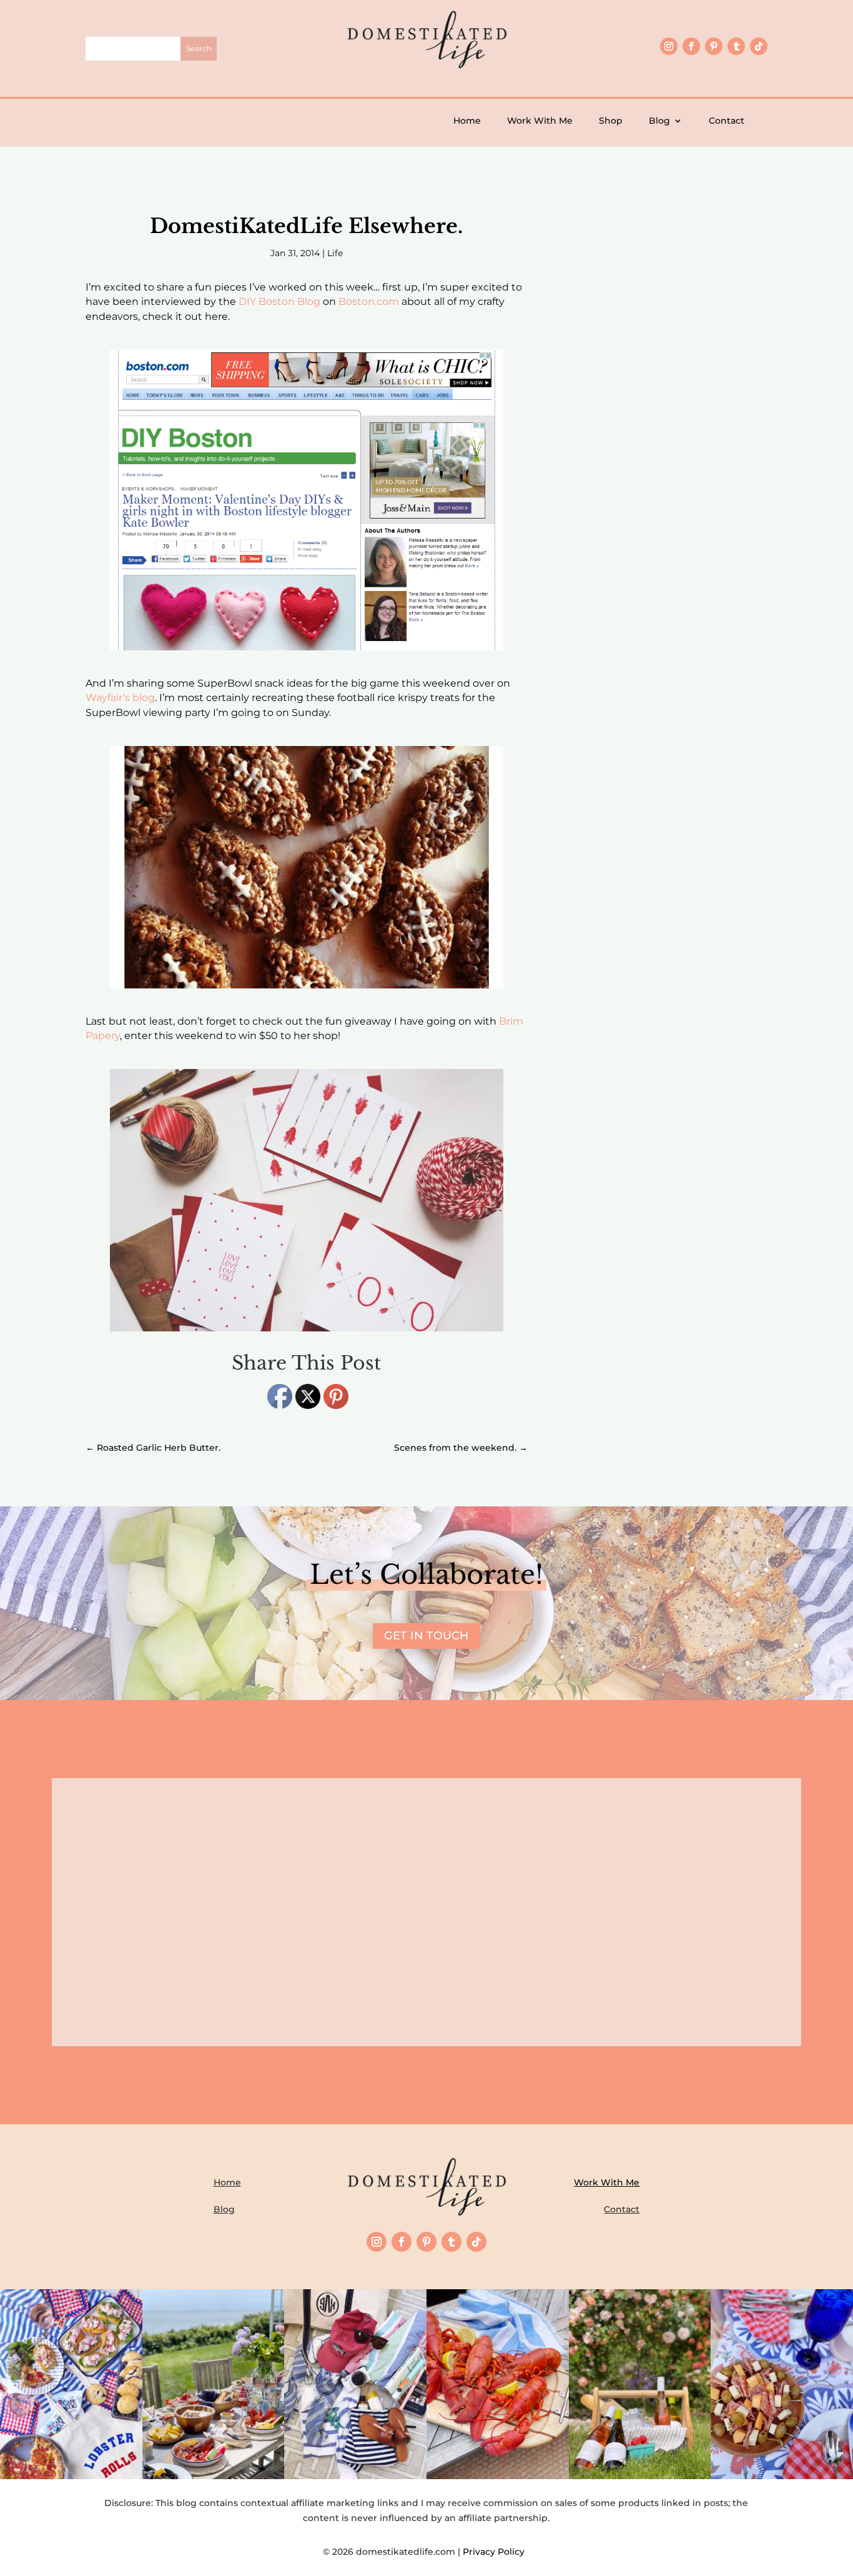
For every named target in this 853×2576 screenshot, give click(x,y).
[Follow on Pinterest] (714, 46)
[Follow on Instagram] (669, 46)
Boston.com (369, 301)
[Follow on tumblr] (736, 46)
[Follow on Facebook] (691, 46)
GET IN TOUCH (426, 1636)
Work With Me (540, 121)
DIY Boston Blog (279, 301)
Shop (611, 121)
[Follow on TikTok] (759, 46)
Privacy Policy (496, 2552)
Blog (659, 121)
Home (467, 121)
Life (335, 253)
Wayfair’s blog (120, 698)
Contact (727, 121)
